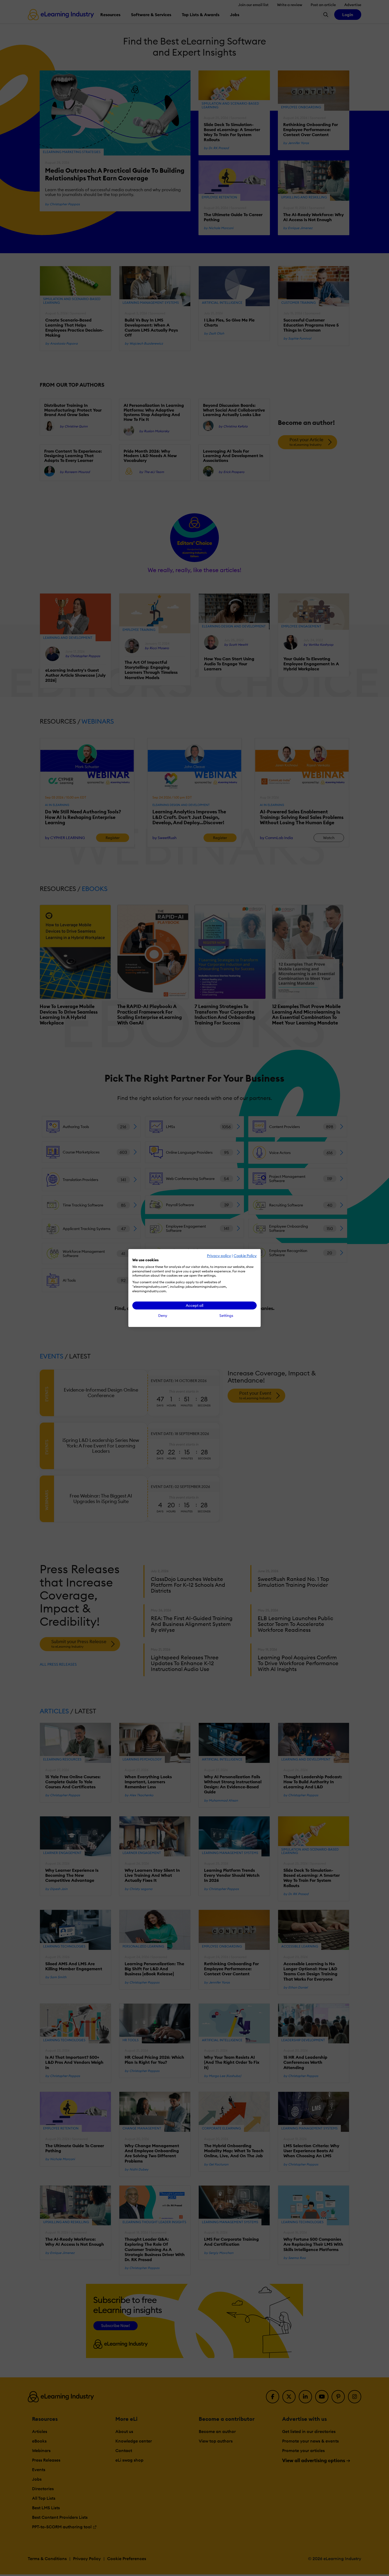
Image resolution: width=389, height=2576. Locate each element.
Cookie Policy (245, 1256)
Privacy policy (219, 1256)
